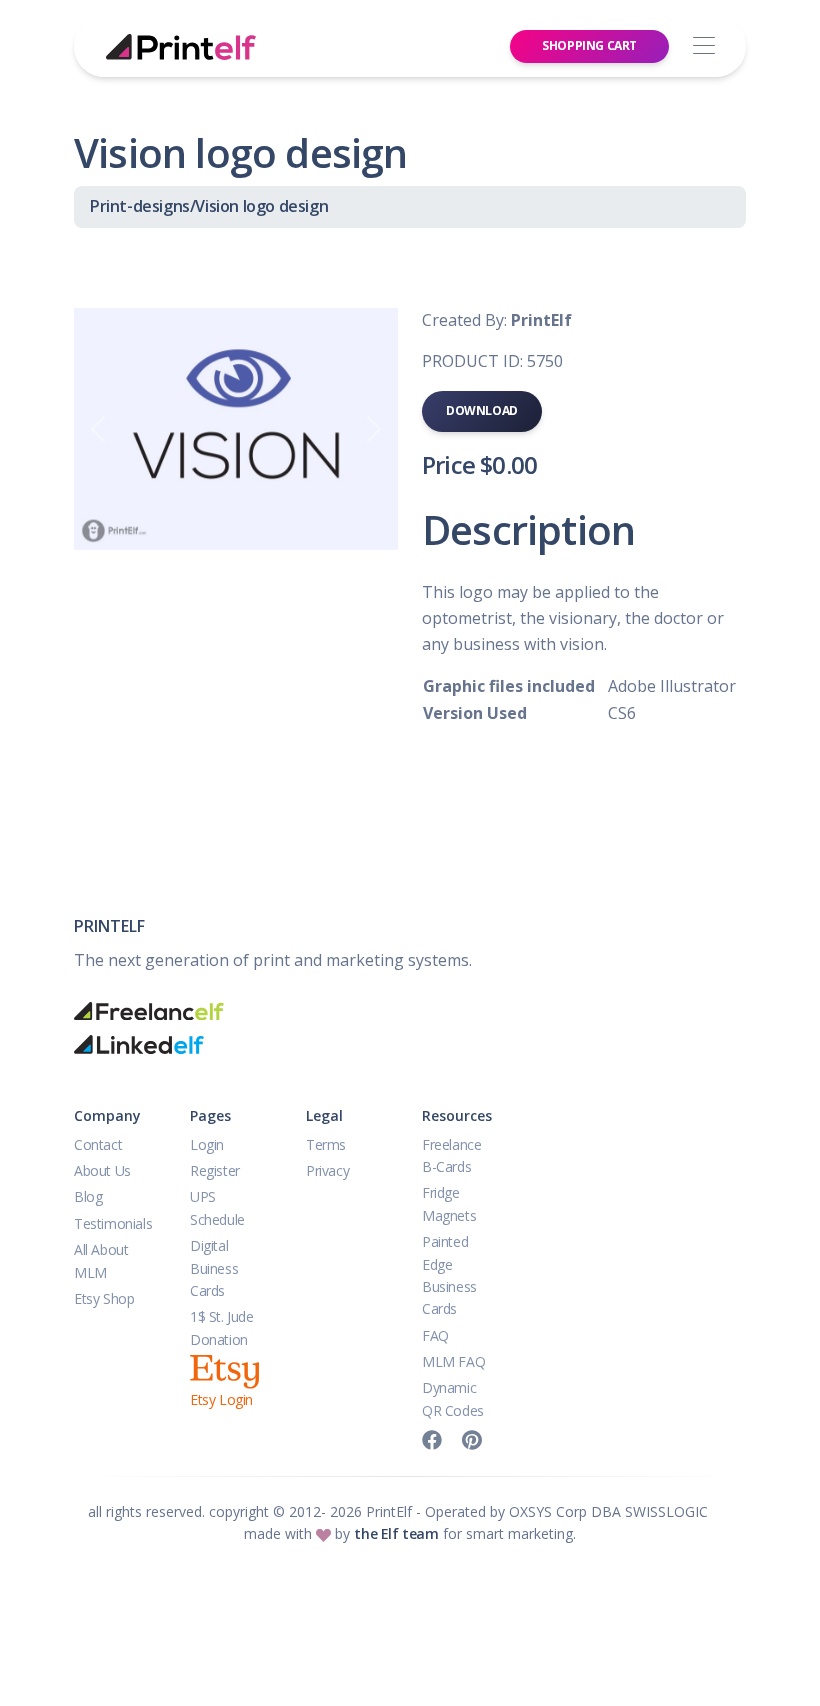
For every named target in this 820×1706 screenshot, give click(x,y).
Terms (326, 1144)
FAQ (435, 1335)
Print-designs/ (142, 206)
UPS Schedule (217, 1207)
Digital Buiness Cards (214, 1268)
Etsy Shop (104, 1298)
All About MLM (101, 1260)
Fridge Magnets (449, 1203)
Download (482, 410)
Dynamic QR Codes (453, 1398)
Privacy (327, 1170)
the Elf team (396, 1533)
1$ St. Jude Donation (222, 1327)
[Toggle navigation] (703, 46)
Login (207, 1144)
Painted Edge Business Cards (449, 1275)
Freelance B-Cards (451, 1155)
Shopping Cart (589, 45)
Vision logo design (261, 206)
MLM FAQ (453, 1361)
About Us (102, 1170)
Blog (88, 1196)
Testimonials (113, 1223)
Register (215, 1170)
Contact (98, 1144)
